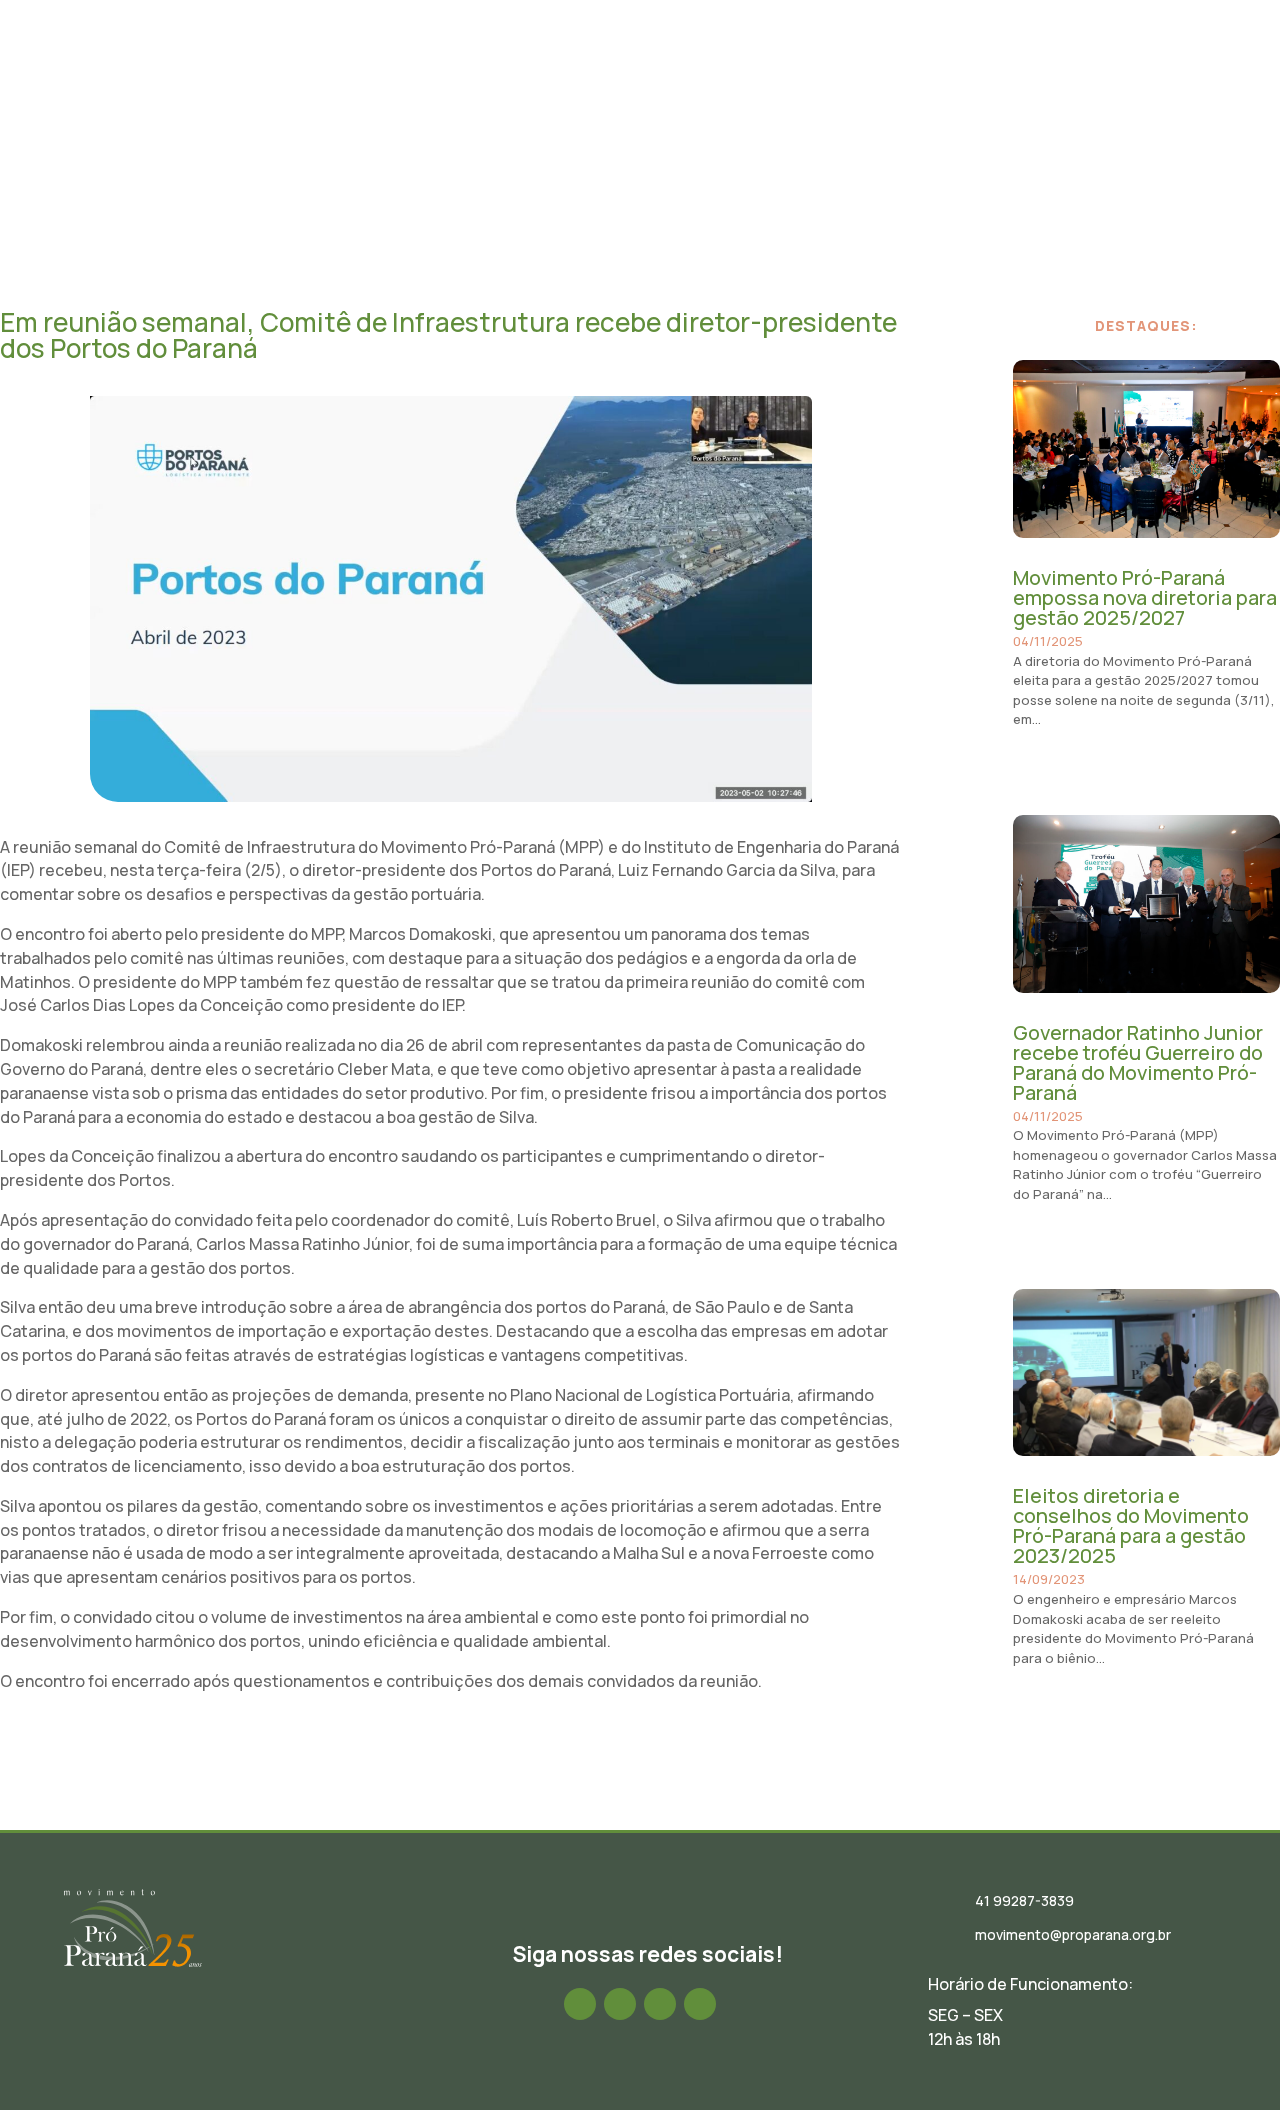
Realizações (794, 73)
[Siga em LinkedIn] (660, 2004)
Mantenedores (1012, 73)
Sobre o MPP (424, 73)
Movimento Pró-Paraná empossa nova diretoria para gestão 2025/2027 (1145, 597)
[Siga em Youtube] (700, 2004)
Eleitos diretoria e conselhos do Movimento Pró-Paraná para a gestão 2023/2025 (1131, 1525)
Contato (1120, 73)
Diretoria (526, 73)
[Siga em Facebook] (580, 2004)
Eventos (697, 73)
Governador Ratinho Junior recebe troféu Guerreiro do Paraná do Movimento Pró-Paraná (1138, 1062)
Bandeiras (898, 73)
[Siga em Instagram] (620, 2004)
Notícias (614, 73)
